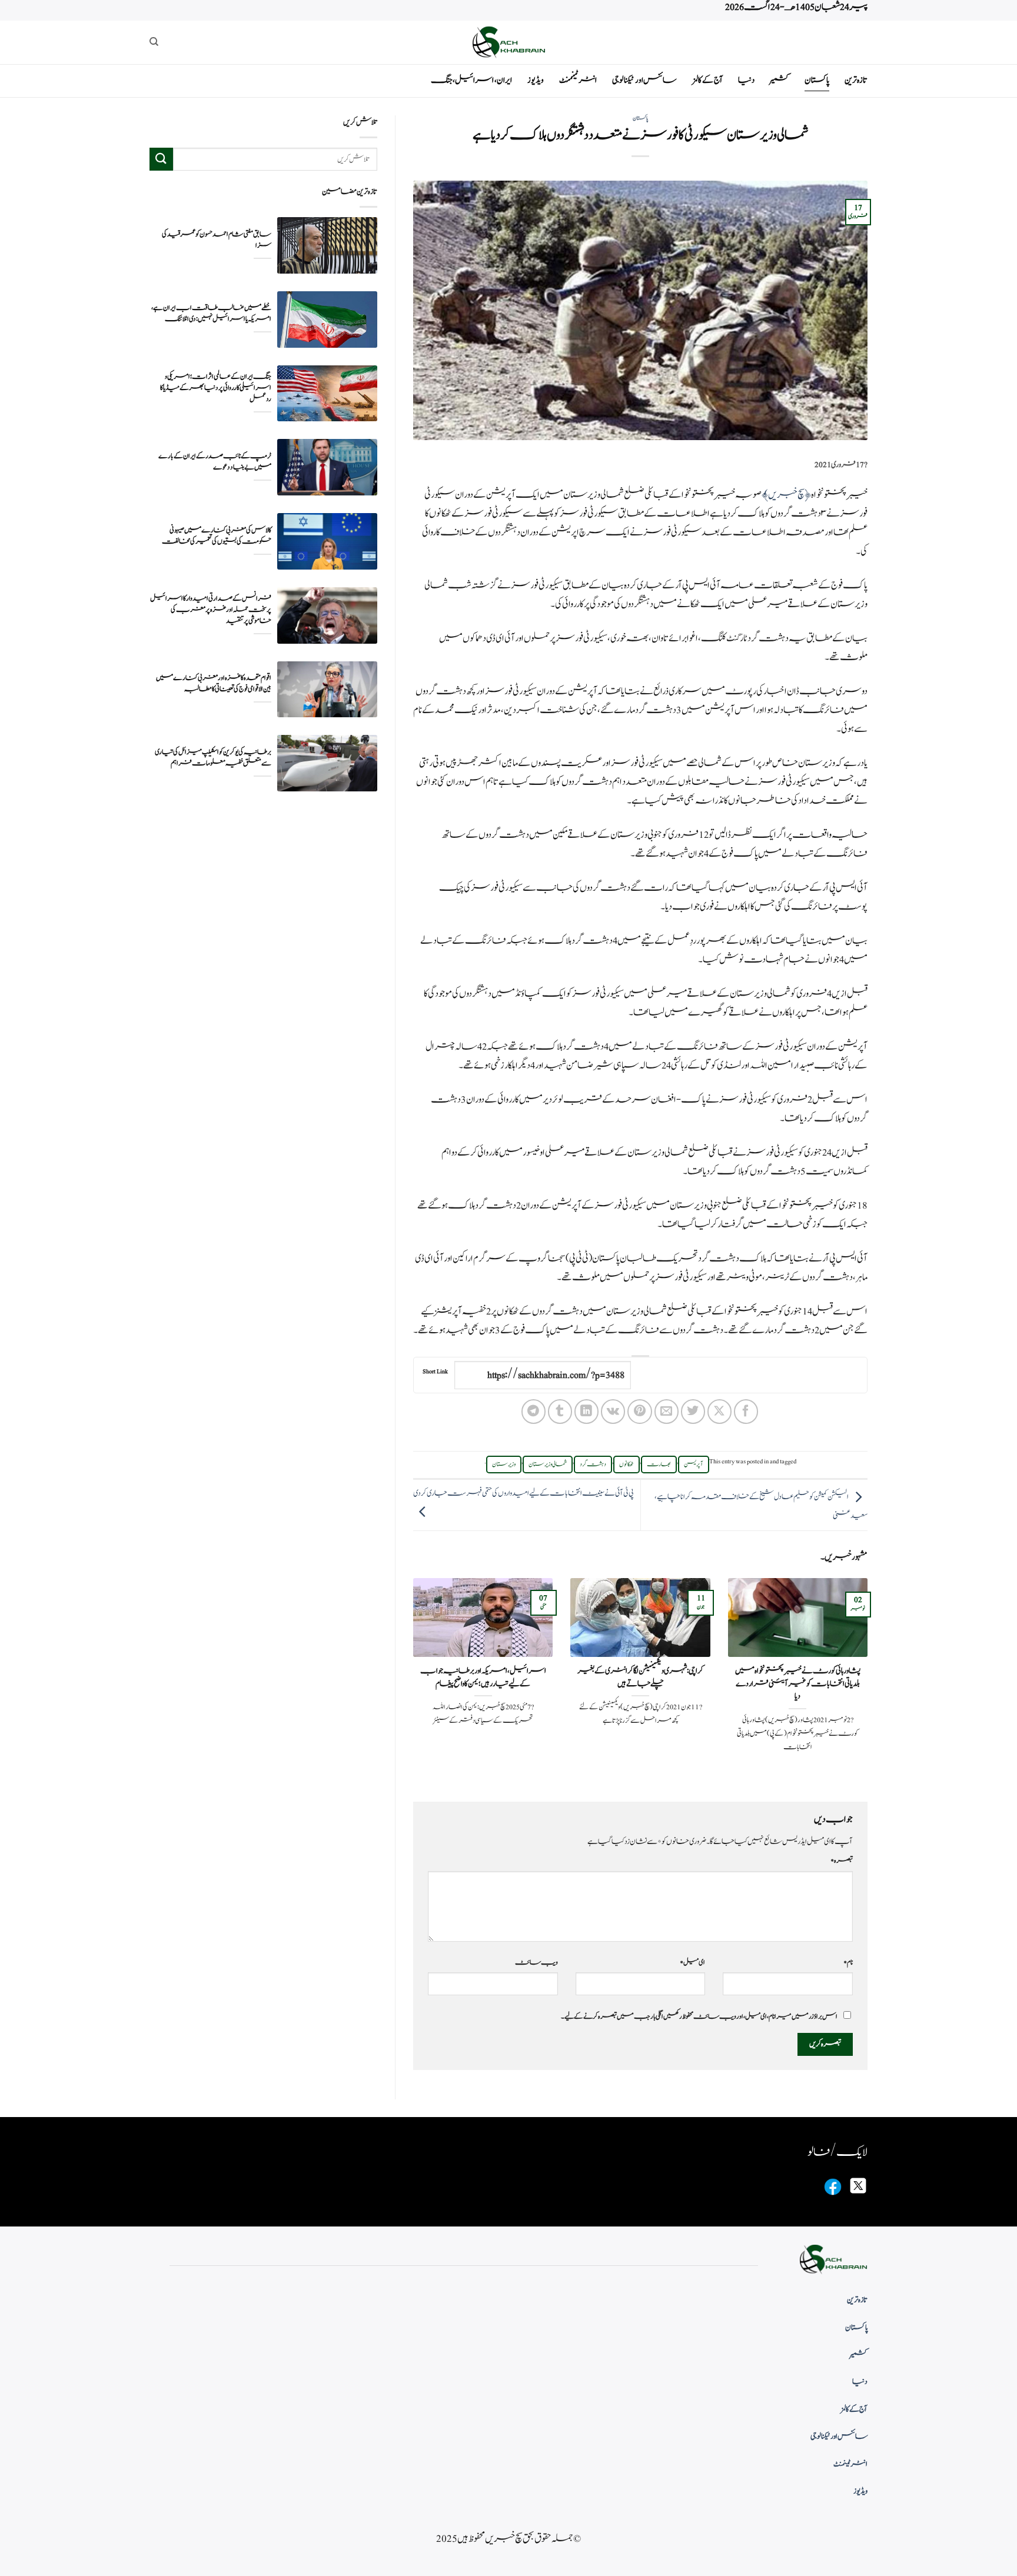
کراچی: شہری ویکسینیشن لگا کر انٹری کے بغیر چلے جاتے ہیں (640, 1677)
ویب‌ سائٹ (536, 1962)
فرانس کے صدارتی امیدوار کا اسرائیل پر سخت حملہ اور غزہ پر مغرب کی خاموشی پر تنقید (211, 610)
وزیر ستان (504, 1465)
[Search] (154, 42)
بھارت (659, 1465)
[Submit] (161, 159)
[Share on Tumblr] (560, 1411)
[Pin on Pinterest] (639, 1411)
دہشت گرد (593, 1465)
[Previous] (870, 1680)
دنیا (746, 80)
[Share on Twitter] (693, 1411)
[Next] (411, 1680)
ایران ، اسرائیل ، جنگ (471, 80)
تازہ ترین (856, 80)
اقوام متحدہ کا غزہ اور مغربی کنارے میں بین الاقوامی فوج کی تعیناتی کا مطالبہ (214, 684)
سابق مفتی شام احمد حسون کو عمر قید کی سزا (217, 239)
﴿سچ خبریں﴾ (786, 495)
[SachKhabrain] (508, 42)
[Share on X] (719, 1411)
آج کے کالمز (707, 80)
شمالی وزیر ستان (548, 1465)
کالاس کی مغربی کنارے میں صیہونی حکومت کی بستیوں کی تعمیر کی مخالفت (217, 535)
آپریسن (694, 1465)
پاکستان (817, 80)
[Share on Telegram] (534, 1411)
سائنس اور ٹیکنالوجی (644, 80)
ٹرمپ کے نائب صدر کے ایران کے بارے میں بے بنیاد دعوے (215, 462)
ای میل (692, 1962)
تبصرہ (842, 1861)
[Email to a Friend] (667, 1411)
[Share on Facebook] (746, 1411)
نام (848, 1962)
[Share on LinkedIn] (586, 1411)
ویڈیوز (536, 80)
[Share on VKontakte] (613, 1411)
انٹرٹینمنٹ (578, 80)
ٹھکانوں (627, 1465)
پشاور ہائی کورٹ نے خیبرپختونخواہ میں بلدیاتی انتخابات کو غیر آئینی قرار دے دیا (798, 1684)
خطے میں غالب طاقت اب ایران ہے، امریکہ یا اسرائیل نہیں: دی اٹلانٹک (211, 314)
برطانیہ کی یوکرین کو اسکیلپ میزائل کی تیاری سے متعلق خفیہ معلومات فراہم (213, 758)
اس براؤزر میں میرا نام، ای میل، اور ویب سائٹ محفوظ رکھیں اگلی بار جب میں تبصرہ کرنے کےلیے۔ (699, 2016)
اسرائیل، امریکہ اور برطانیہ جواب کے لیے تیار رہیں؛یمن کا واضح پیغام (483, 1677)
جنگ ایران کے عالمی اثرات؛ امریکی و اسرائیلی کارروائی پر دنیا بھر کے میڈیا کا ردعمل (216, 387)
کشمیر (780, 80)
